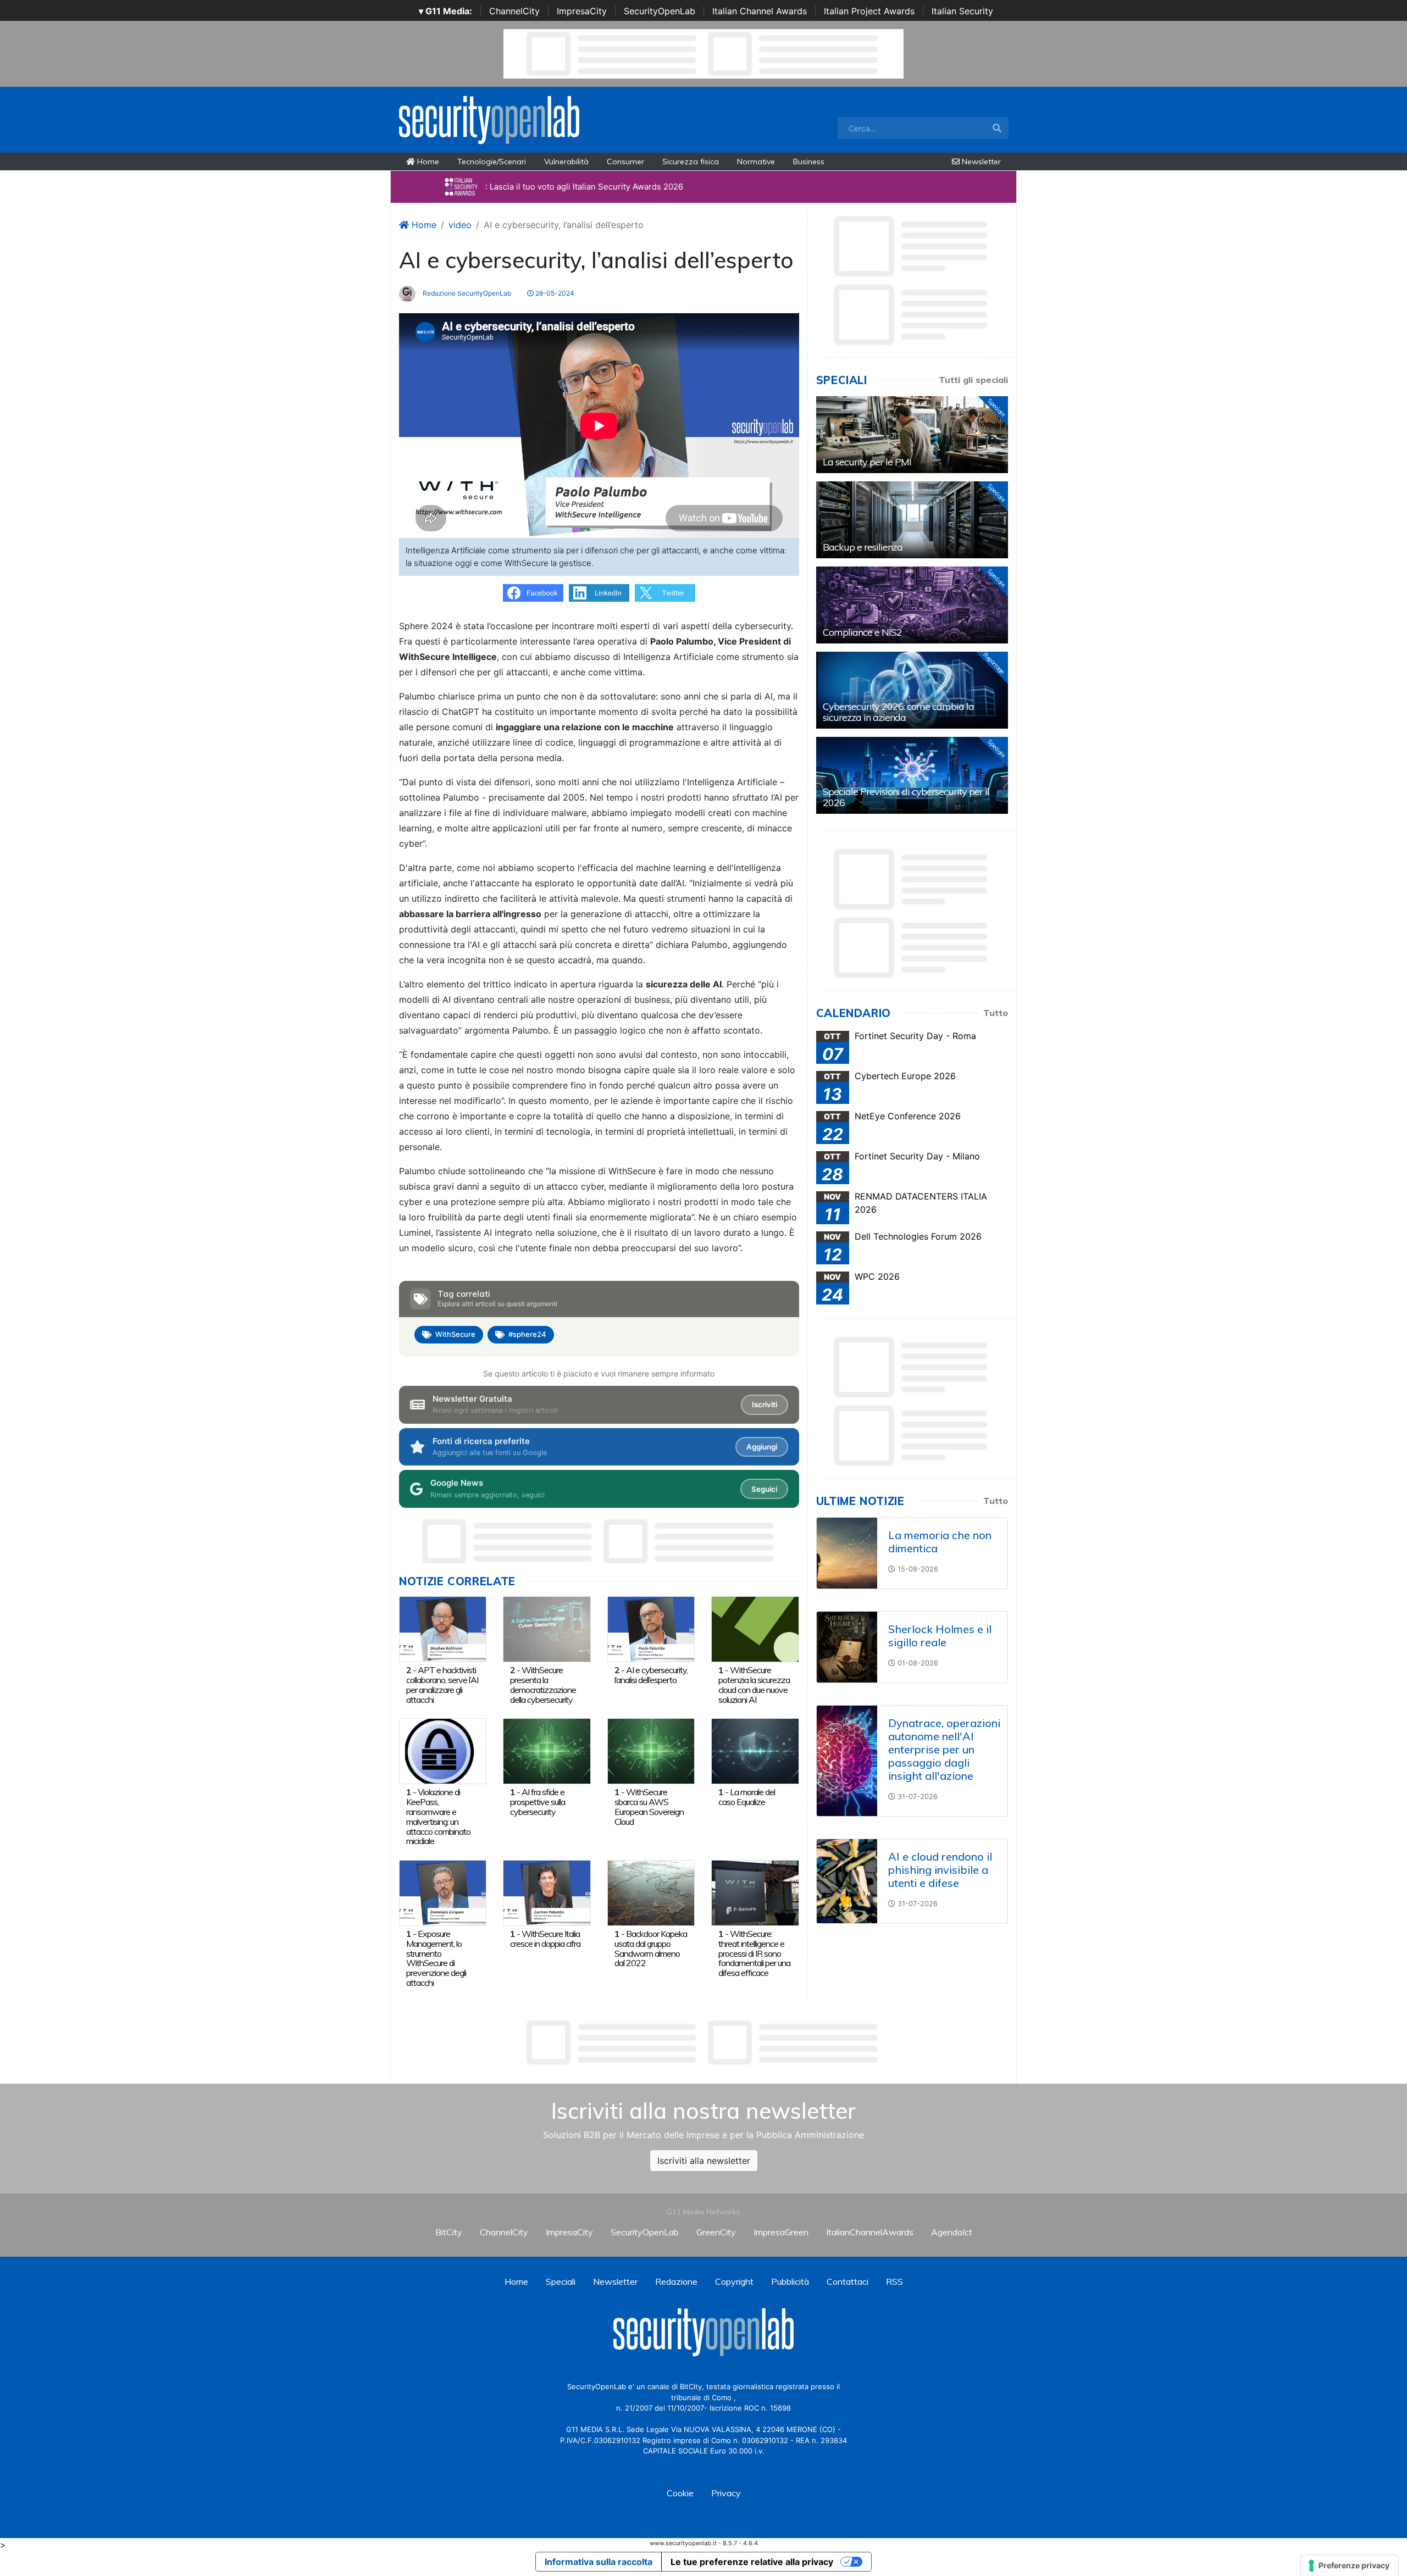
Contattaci (847, 2281)
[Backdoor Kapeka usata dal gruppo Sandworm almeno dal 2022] (651, 1892)
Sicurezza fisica (691, 162)
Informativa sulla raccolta (599, 2562)
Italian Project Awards (869, 11)
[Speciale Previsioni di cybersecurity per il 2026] (912, 775)
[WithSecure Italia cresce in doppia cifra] (547, 1892)
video (460, 225)
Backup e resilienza (863, 547)
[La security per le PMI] (912, 435)
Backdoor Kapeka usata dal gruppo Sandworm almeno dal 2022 (651, 1948)
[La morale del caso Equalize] (755, 1750)
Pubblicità (790, 2281)
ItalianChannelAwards (870, 2232)
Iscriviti (765, 1404)
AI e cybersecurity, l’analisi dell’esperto (651, 1675)
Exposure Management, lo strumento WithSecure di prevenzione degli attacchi (436, 1958)
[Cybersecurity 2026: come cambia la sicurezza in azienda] (912, 690)
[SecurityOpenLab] (489, 119)
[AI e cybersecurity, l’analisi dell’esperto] (651, 1628)
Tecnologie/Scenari (492, 162)
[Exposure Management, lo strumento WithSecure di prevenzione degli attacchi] (443, 1892)
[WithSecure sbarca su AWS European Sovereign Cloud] (651, 1750)
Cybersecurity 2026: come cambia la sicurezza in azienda (898, 712)
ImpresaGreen (781, 2232)
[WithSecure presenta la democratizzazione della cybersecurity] (547, 1628)
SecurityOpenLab (660, 11)
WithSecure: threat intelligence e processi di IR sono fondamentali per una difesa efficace (754, 1953)
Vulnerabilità (566, 162)
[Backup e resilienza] (912, 520)
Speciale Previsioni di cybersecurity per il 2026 (906, 797)
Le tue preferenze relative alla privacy (752, 2562)
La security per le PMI (867, 462)
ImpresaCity (582, 11)
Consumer (625, 162)
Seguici (764, 1489)
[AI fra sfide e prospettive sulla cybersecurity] (547, 1750)
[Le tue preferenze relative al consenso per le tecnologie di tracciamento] (1350, 2566)
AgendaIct (952, 2232)
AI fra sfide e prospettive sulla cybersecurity (538, 1802)
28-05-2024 (554, 293)
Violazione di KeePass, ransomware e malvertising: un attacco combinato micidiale (438, 1816)
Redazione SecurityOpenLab (466, 293)
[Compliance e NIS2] (912, 605)
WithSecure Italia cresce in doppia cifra (545, 1939)
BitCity (449, 2232)
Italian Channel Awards (760, 11)
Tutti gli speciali (973, 380)
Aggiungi (762, 1447)
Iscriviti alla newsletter (704, 2161)
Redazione (676, 2281)
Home (427, 162)
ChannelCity (514, 11)
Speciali (561, 2281)
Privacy (726, 2493)
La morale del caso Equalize (747, 1797)
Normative (756, 162)
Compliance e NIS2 (862, 632)
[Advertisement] (703, 2042)
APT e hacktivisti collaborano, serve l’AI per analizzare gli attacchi (442, 1684)
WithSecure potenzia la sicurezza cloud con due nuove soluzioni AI (754, 1684)
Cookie (680, 2493)
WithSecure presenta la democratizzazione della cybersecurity (543, 1684)
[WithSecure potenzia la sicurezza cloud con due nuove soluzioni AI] (755, 1628)
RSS (894, 2281)
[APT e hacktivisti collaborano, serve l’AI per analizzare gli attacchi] (443, 1628)
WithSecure (455, 1334)
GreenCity (716, 2232)
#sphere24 (527, 1334)
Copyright (734, 2281)
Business (809, 162)
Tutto (996, 1013)
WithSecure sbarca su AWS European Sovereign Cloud (649, 1806)
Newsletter (980, 162)
